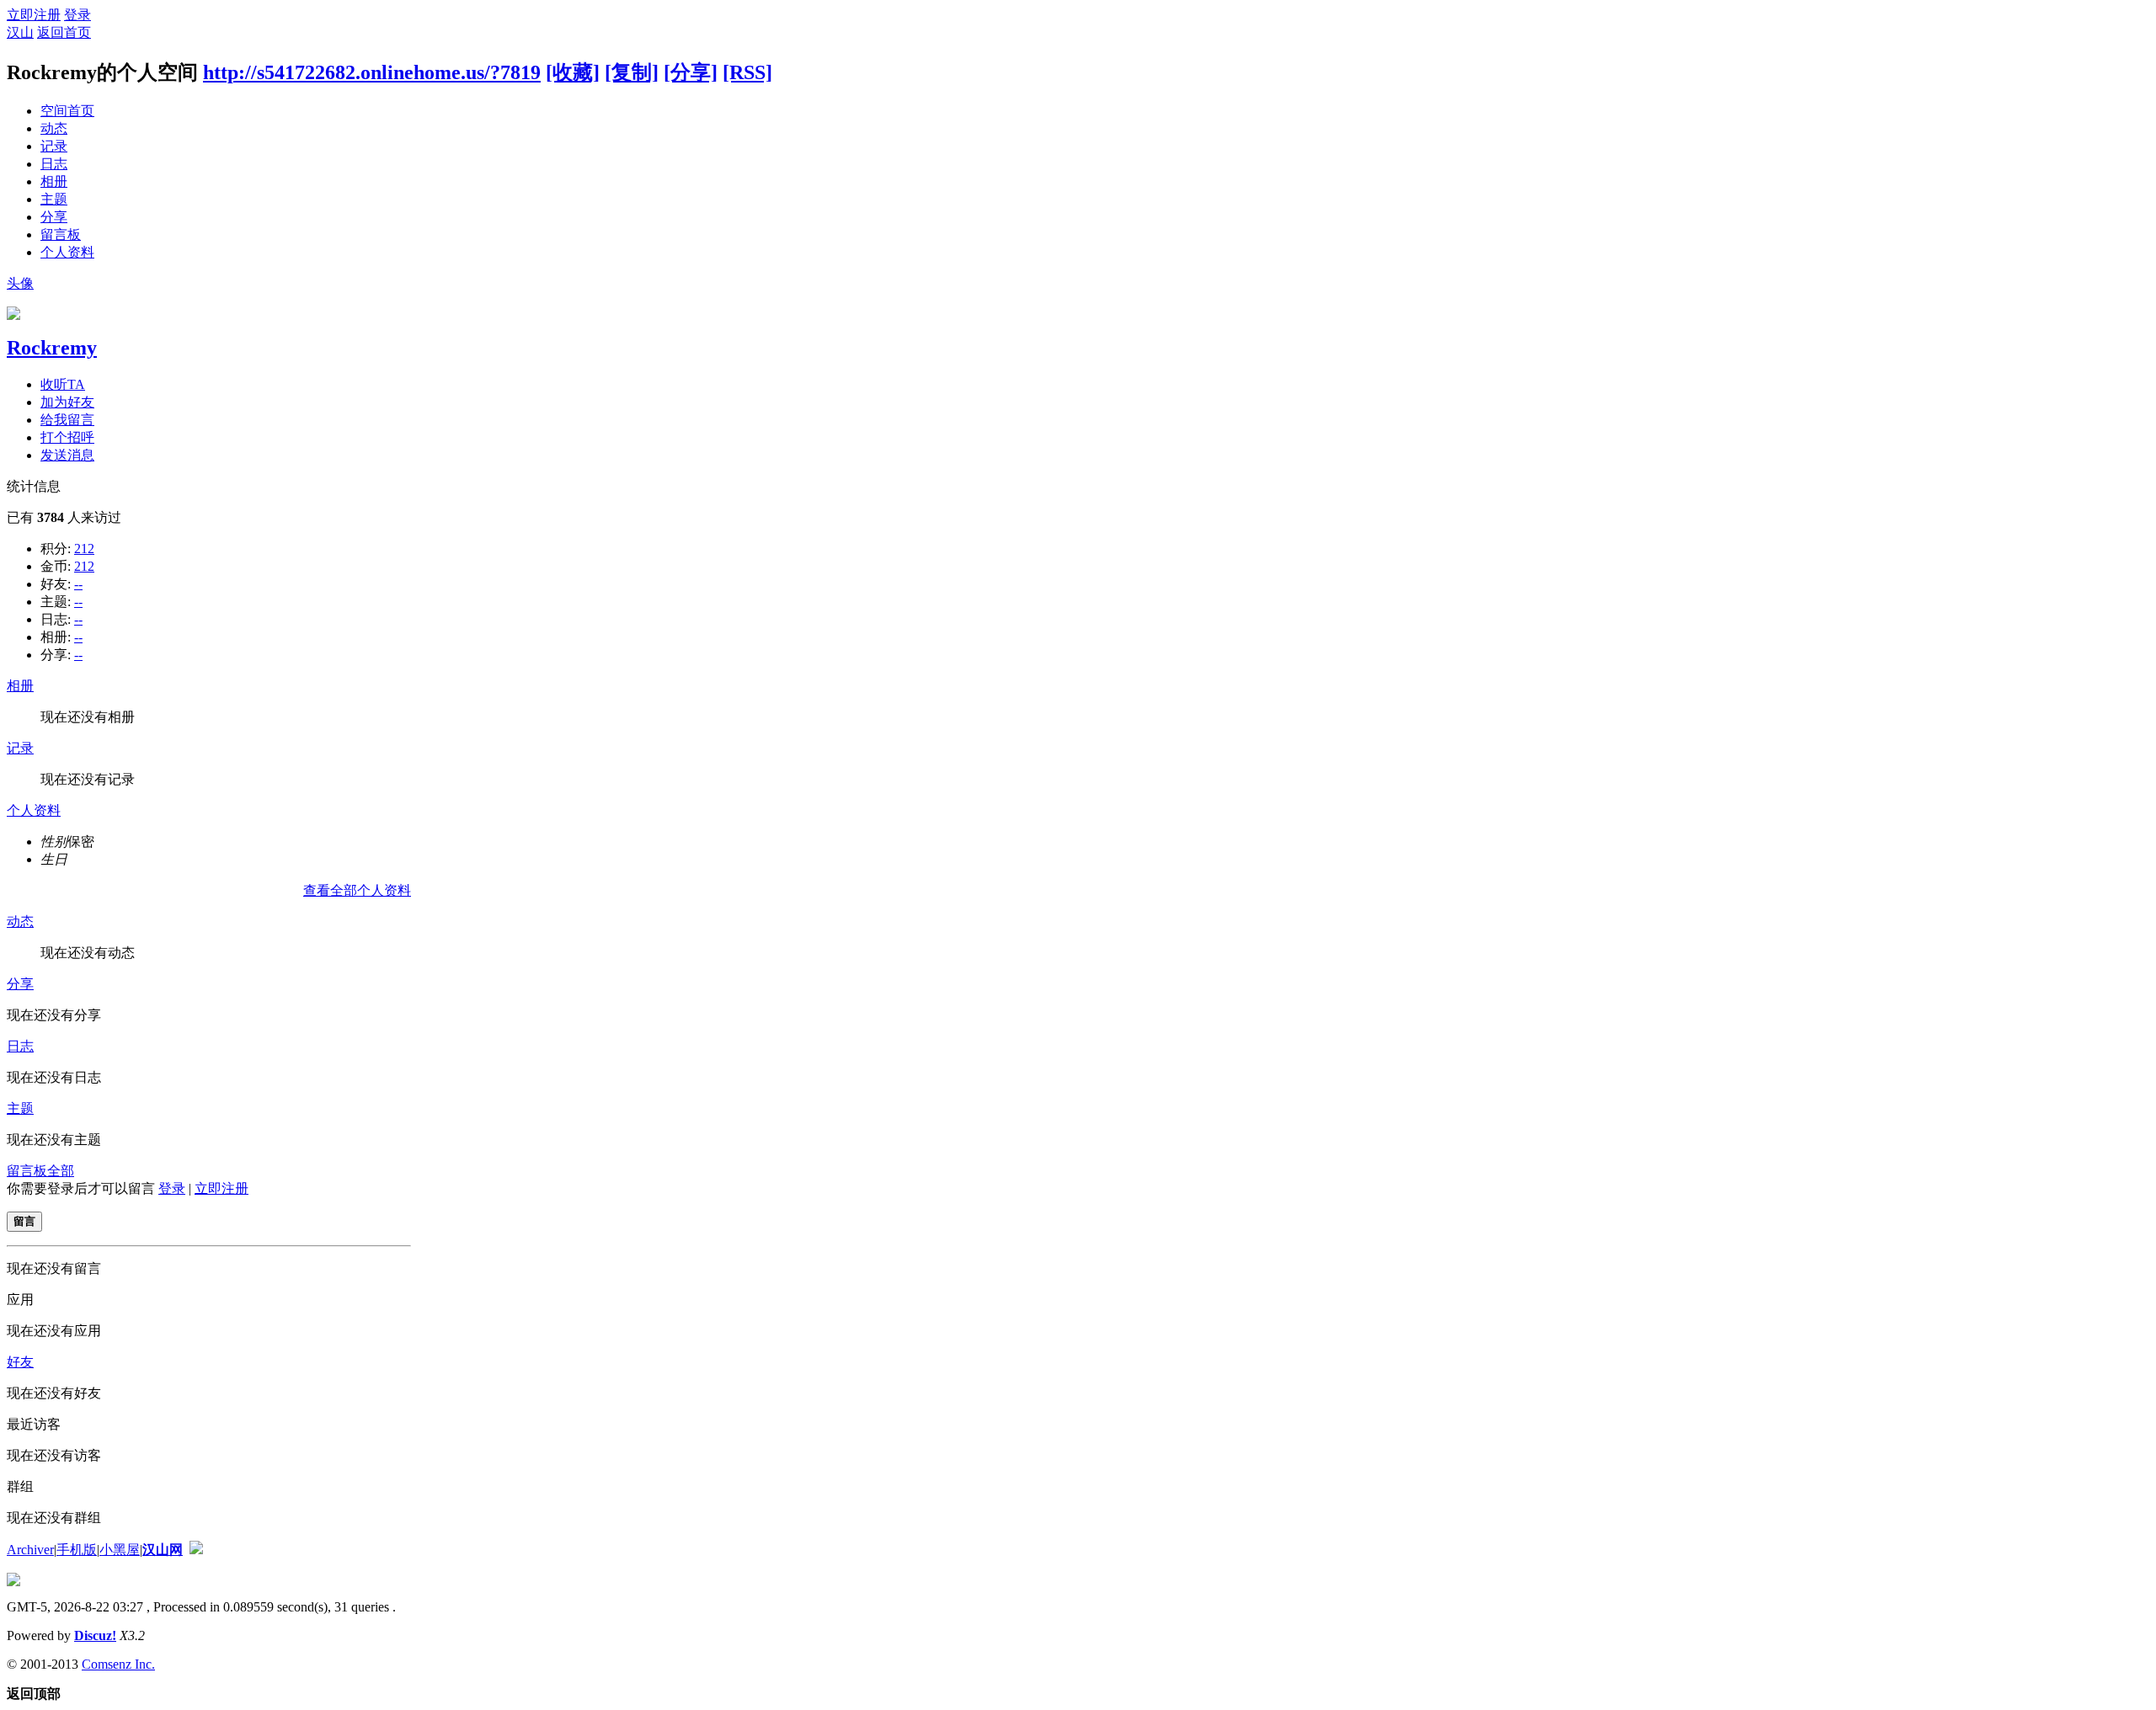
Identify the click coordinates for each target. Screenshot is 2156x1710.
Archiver (30, 1550)
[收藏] (573, 72)
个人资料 (67, 252)
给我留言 (67, 420)
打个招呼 (67, 437)
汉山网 (163, 1550)
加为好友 (67, 402)
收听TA (63, 384)
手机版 (77, 1550)
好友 (20, 1362)
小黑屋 (120, 1550)
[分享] (691, 72)
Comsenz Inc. (118, 1664)
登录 (77, 15)
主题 (54, 199)
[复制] (632, 72)
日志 (54, 164)
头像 (20, 283)
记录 (54, 146)
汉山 (20, 32)
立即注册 (34, 15)
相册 (54, 181)
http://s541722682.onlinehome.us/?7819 (372, 72)
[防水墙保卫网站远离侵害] (196, 1550)
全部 (61, 1171)
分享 (54, 217)
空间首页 (67, 111)
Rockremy (52, 348)
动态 (54, 128)
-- (78, 584)
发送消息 (67, 455)
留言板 (61, 234)
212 (84, 549)
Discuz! (95, 1635)
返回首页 (64, 32)
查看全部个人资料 (357, 890)
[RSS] (747, 72)
